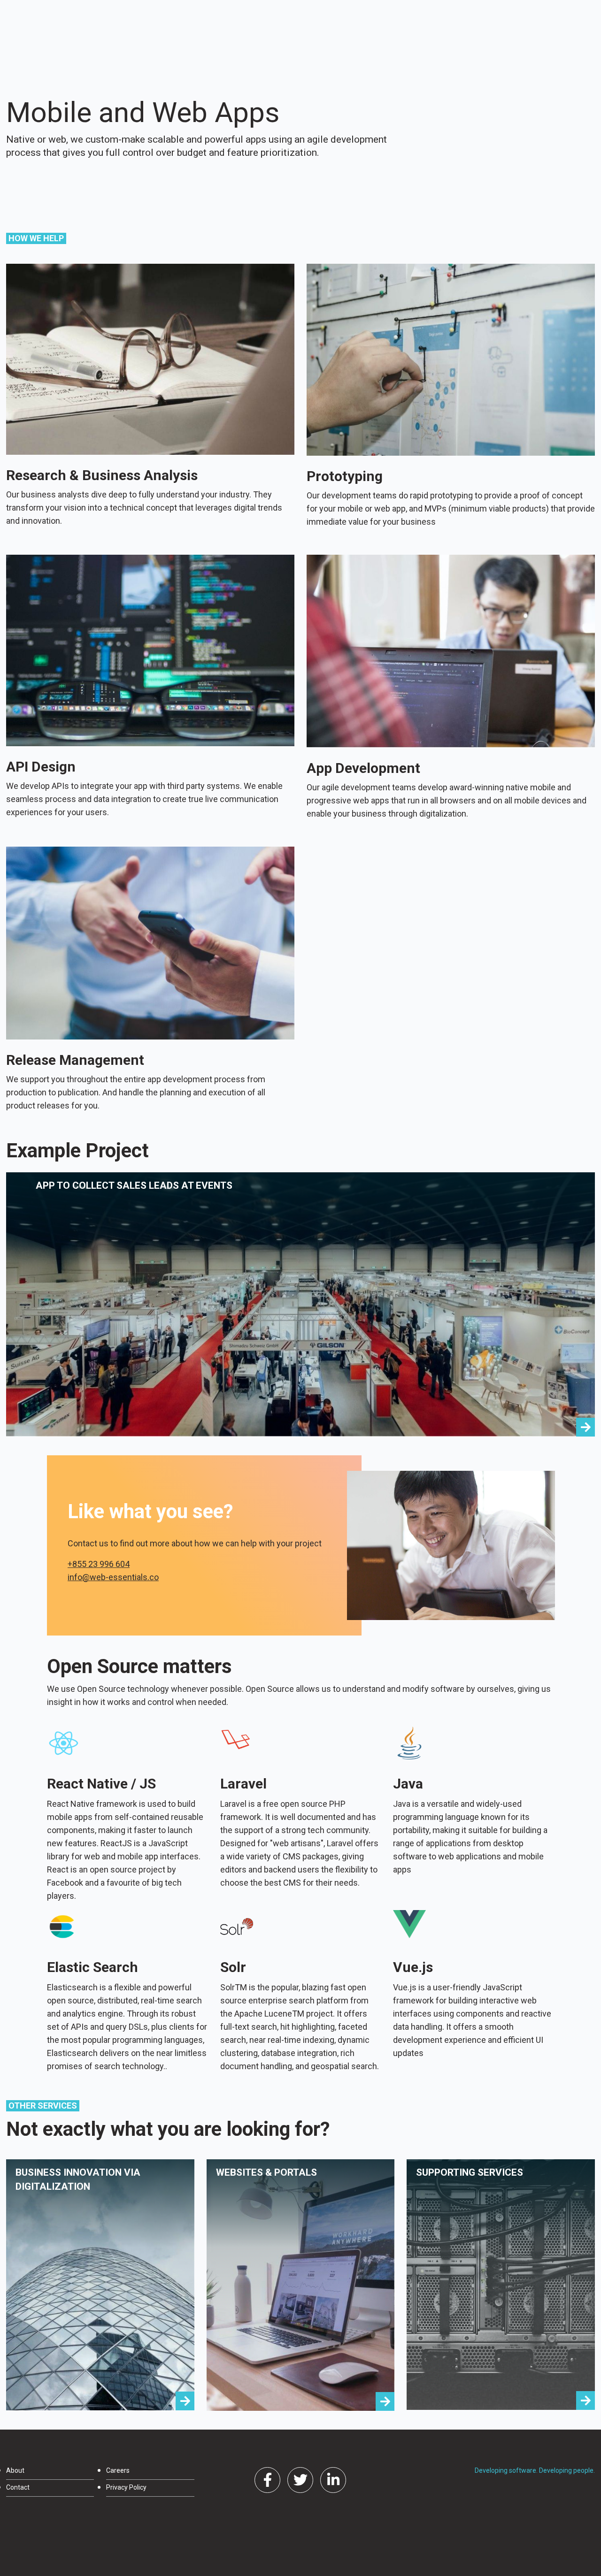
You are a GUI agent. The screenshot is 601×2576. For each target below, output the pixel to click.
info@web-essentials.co (113, 1577)
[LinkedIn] (333, 2480)
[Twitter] (300, 2480)
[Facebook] (267, 2480)
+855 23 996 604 (99, 1564)
